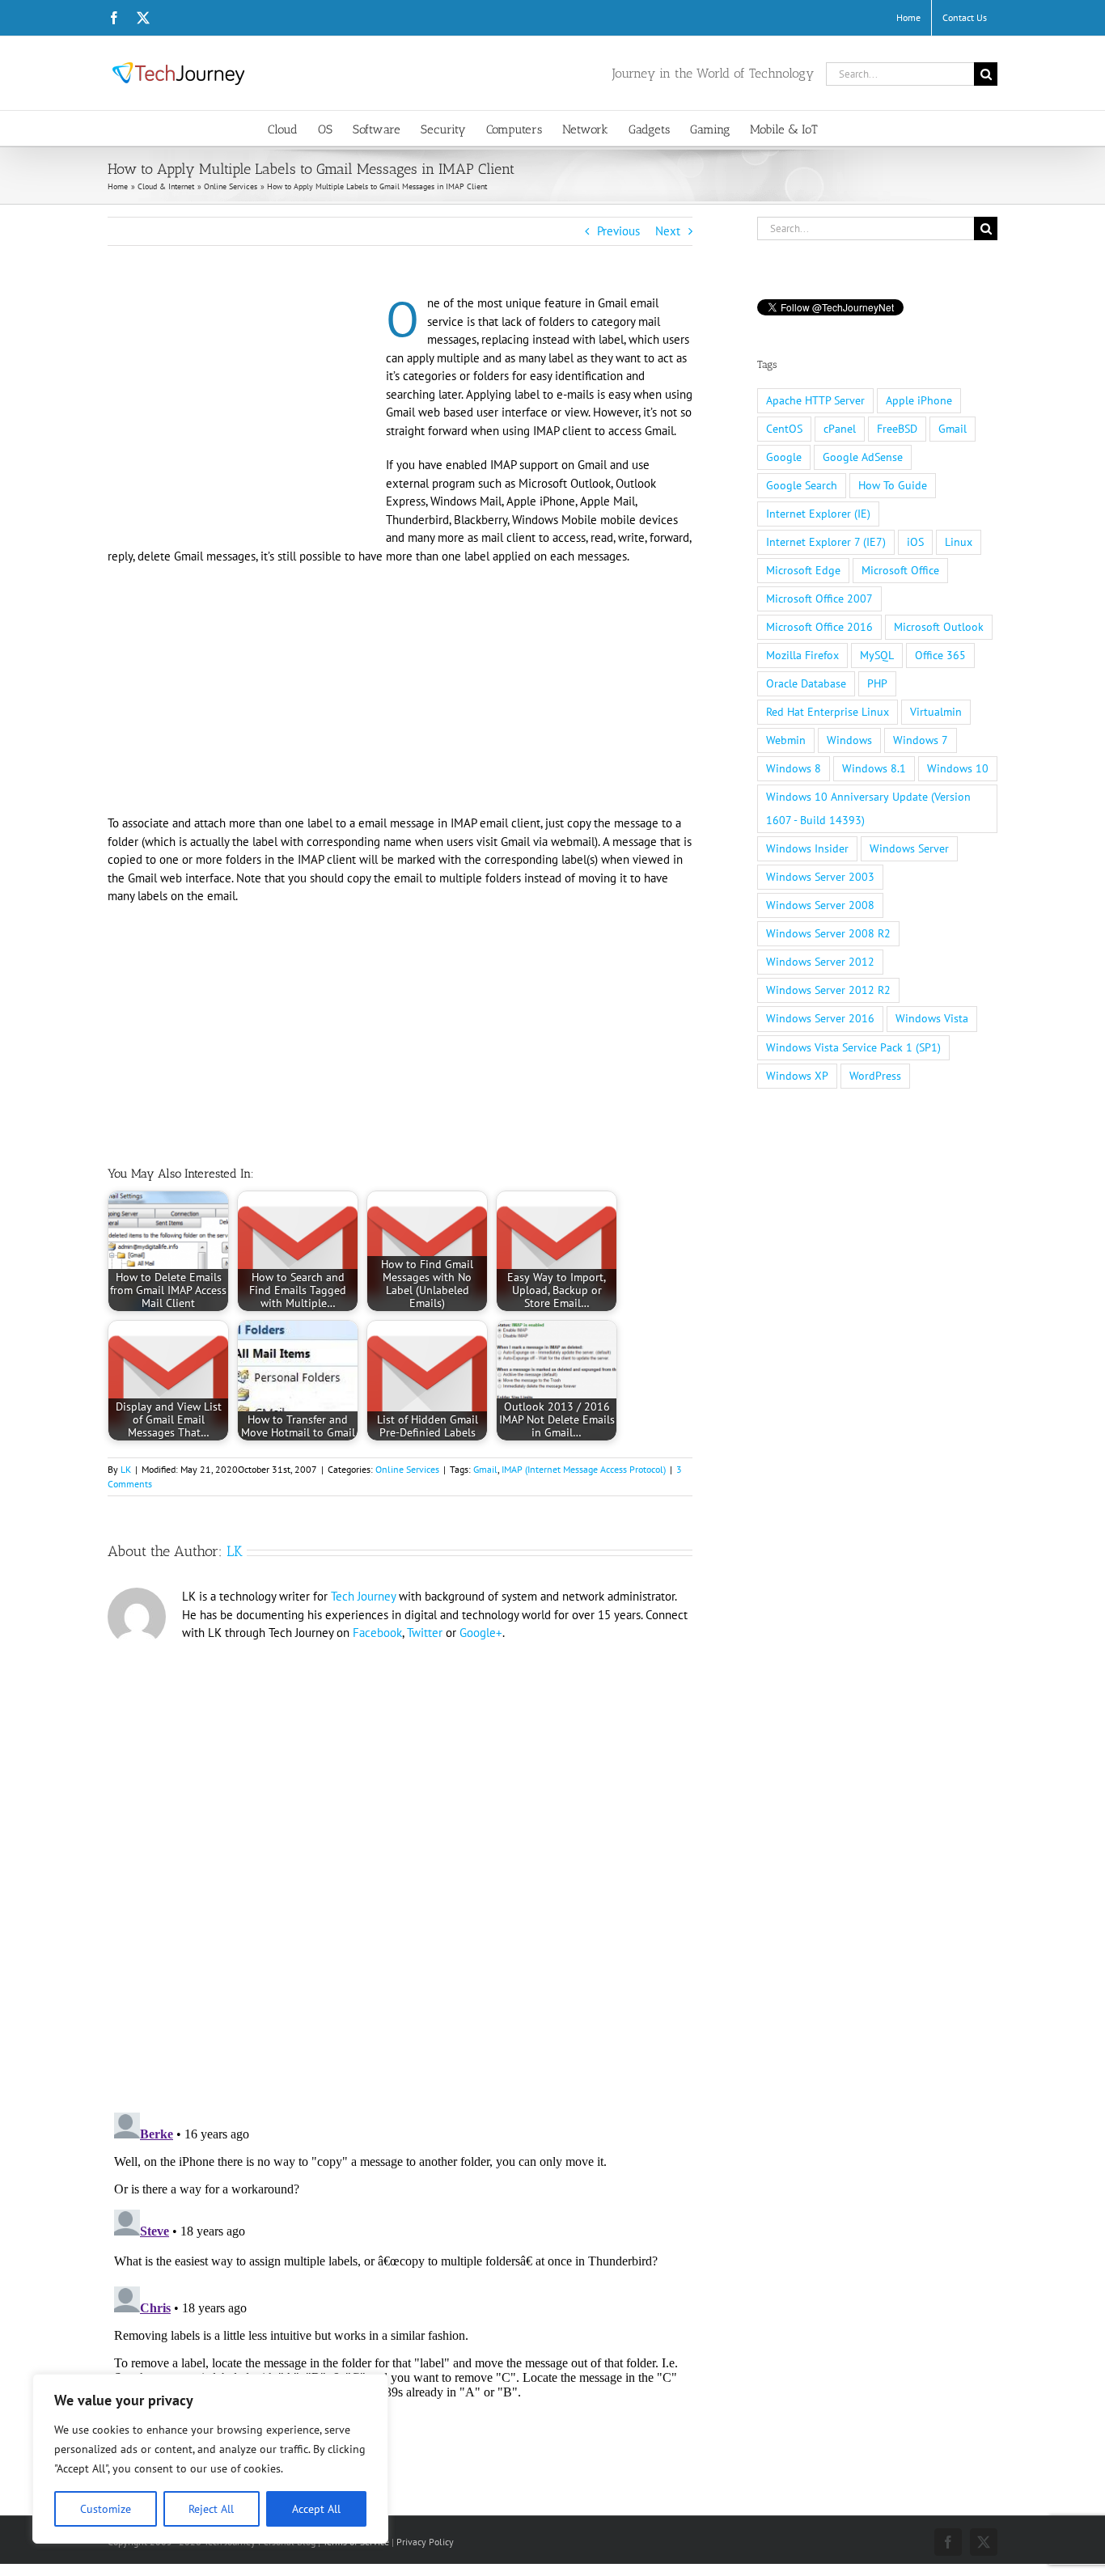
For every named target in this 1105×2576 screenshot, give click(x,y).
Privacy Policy (425, 2542)
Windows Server (909, 848)
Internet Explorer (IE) (818, 514)
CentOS (784, 429)
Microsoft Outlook (939, 627)
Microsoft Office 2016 (819, 627)
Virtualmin (936, 712)
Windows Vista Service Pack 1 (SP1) (853, 1047)
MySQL (877, 655)
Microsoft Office (900, 570)
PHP (877, 683)
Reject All (211, 2509)
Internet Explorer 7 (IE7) (826, 542)
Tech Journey (363, 1596)
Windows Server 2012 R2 (828, 990)
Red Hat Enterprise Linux (828, 712)
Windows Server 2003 (820, 877)
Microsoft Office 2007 (819, 599)
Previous (618, 231)
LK (126, 1469)
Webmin (786, 740)
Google (784, 457)
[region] (210, 2459)
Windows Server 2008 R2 (828, 933)
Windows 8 (794, 768)
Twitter (425, 1633)
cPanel (840, 429)
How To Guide (893, 485)
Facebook (377, 1633)
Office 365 (940, 655)
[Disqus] (400, 1871)
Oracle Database (806, 683)
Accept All (316, 2509)
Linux (959, 542)
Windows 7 (921, 740)
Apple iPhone (919, 400)
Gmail (485, 1469)
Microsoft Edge (803, 570)
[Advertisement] (243, 414)
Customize (106, 2509)
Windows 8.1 (874, 768)
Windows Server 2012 (820, 962)
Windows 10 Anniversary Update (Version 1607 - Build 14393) (868, 808)
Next (668, 231)
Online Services (407, 1469)
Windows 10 (958, 768)
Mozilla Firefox (802, 655)
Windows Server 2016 (820, 1018)
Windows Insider (807, 848)
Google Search (802, 485)
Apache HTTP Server (815, 400)
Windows (849, 740)
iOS (915, 542)
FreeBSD (897, 429)
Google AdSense (863, 457)
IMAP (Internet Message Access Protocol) (584, 1469)
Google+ (481, 1633)
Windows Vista (932, 1018)
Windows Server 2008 (820, 905)
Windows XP (797, 1076)
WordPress (875, 1076)
